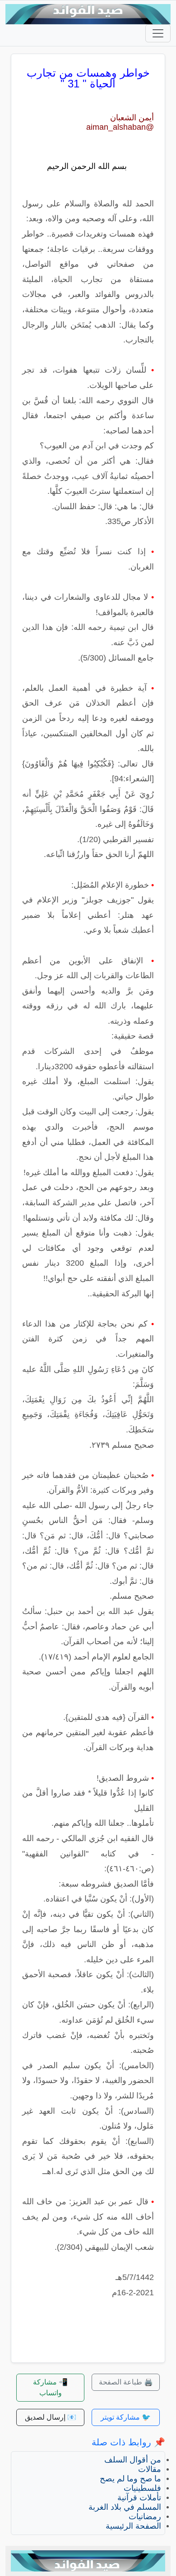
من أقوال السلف (133, 2460)
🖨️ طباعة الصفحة (126, 2382)
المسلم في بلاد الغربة (125, 2507)
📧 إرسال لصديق (51, 2417)
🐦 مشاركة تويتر (126, 2417)
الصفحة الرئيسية (133, 2526)
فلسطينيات (142, 2488)
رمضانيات (145, 2517)
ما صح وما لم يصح (130, 2479)
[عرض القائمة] (158, 33)
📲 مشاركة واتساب (50, 2387)
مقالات (150, 2469)
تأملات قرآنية (139, 2498)
